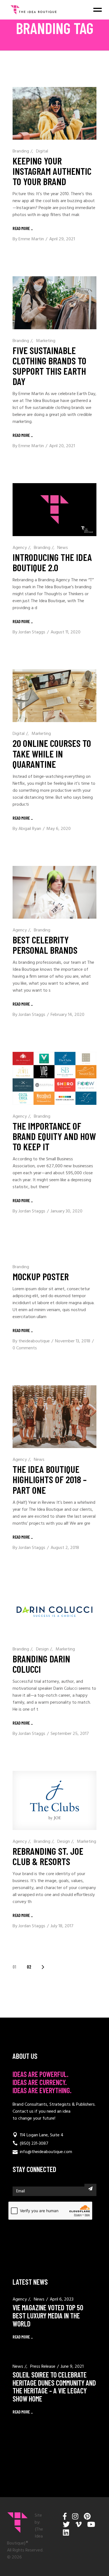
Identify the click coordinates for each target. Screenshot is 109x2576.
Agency (20, 548)
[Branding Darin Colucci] (54, 1611)
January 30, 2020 (67, 1211)
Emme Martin (31, 239)
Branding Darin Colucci (41, 1664)
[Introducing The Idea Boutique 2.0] (54, 510)
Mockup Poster (41, 1276)
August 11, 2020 (66, 632)
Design (42, 1649)
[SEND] (90, 2188)
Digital (42, 151)
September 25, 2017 (70, 1734)
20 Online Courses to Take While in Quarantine (52, 753)
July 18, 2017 (62, 1926)
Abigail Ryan (30, 829)
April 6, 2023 (62, 2299)
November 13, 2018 (73, 1341)
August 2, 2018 (65, 1548)
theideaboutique (34, 1341)
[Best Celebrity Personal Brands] (54, 892)
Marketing (46, 341)
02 (29, 1967)
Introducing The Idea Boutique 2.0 (52, 562)
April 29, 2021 (62, 239)
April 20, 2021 (62, 446)
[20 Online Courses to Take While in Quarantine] (54, 696)
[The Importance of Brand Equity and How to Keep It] (54, 1078)
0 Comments (25, 1348)
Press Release (43, 2367)
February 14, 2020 (67, 1015)
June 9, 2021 (72, 2367)
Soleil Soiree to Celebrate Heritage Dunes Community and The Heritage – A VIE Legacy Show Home (54, 2387)
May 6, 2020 (59, 829)
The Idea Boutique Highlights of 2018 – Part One (50, 1479)
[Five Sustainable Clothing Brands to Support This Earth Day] (54, 303)
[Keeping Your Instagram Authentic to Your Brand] (54, 113)
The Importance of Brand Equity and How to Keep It (54, 1136)
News (63, 548)
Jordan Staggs (32, 632)
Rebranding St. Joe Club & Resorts (48, 1856)
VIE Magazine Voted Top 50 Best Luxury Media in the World (48, 2315)
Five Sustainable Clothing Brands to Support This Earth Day (49, 366)
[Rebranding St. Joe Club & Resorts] (54, 1800)
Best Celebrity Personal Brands (45, 945)
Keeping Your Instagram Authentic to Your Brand (52, 171)
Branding (21, 151)
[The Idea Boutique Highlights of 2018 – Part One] (54, 1417)
